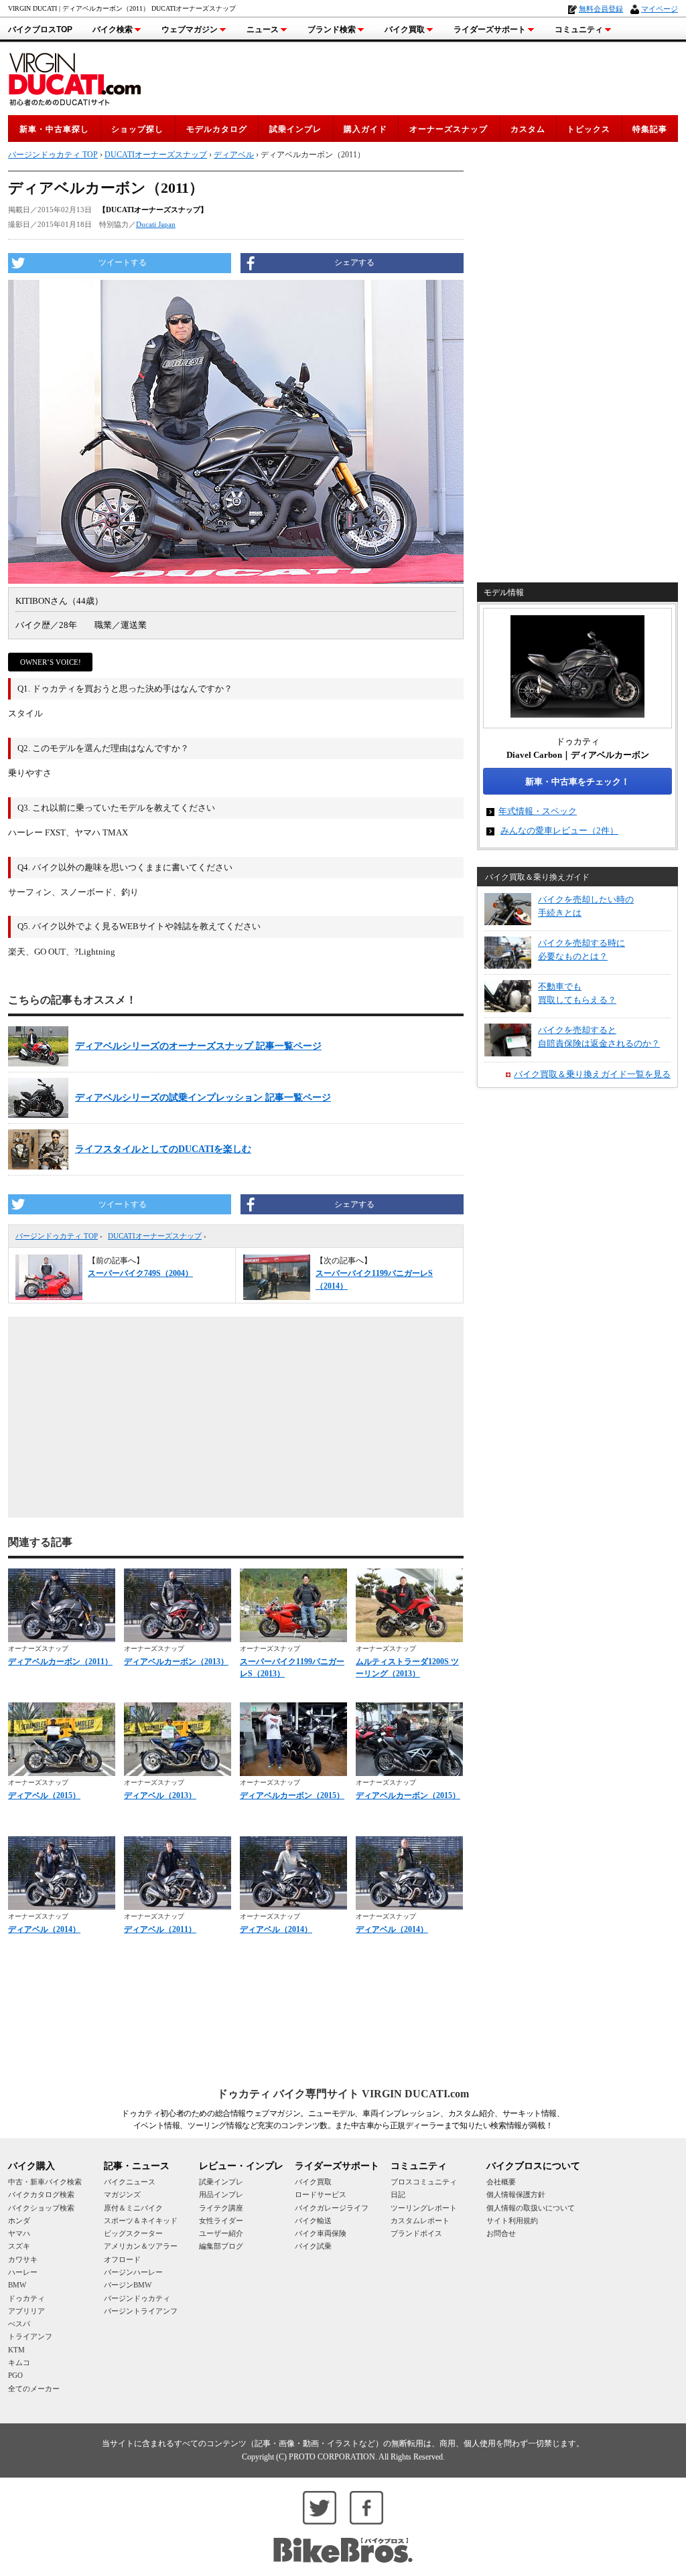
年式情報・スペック (538, 811)
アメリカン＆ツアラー (141, 2246)
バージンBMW (128, 2285)
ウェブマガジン (190, 29)
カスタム (528, 129)
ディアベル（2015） (44, 1795)
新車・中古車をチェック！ (577, 782)
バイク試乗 (313, 2246)
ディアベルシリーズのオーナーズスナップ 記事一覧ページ (198, 1046)
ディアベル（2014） (44, 1929)
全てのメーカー (34, 2389)
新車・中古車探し (54, 129)
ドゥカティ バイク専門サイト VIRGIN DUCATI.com (343, 2094)
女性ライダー (221, 2221)
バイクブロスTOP (40, 29)
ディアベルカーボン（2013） (176, 1662)
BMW (17, 2285)
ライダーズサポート (490, 29)
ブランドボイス (416, 2233)
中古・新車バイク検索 (45, 2182)
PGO (15, 2375)
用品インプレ (221, 2194)
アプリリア (26, 2311)
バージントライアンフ (141, 2311)
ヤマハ (19, 2233)
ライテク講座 (221, 2208)
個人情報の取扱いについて (531, 2208)
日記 (398, 2194)
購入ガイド (365, 129)
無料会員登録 (601, 9)
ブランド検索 (332, 29)
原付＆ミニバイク (133, 2208)
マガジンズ (122, 2194)
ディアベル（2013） (160, 1795)
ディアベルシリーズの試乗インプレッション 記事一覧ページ (203, 1098)
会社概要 (501, 2182)
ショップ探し (137, 129)
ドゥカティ (26, 2298)
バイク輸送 (313, 2221)
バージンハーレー (133, 2272)
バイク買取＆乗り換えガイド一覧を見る (592, 1074)
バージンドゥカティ (137, 2298)
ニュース (263, 29)
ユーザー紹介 (221, 2233)
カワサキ (23, 2259)
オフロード (122, 2259)
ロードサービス (321, 2194)
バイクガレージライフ (332, 2208)
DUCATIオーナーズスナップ (155, 1236)
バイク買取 (405, 29)
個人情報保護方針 (516, 2194)
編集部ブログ (221, 2246)
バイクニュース (130, 2182)
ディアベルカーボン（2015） (292, 1795)
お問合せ (501, 2233)
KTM (16, 2350)
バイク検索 (113, 29)
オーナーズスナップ (449, 129)
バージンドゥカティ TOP (57, 1236)
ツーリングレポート (424, 2208)
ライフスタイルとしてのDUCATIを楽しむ (163, 1149)
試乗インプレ (295, 129)
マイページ (660, 9)
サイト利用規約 (512, 2221)
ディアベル (234, 155)
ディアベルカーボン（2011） (60, 1662)
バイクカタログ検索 (41, 2194)
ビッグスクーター (133, 2233)
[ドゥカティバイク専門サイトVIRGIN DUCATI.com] (75, 77)
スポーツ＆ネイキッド (141, 2221)
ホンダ (19, 2221)
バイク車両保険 (321, 2233)
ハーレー (23, 2272)
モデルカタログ (217, 129)
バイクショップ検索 (41, 2208)
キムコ (19, 2362)
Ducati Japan (156, 224)
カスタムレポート (420, 2221)
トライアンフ (30, 2336)
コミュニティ (579, 29)
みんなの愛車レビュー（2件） (559, 830)
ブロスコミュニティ (424, 2182)
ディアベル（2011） (160, 1929)
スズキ (19, 2246)
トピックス (589, 129)
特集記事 (650, 129)
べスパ (19, 2324)
